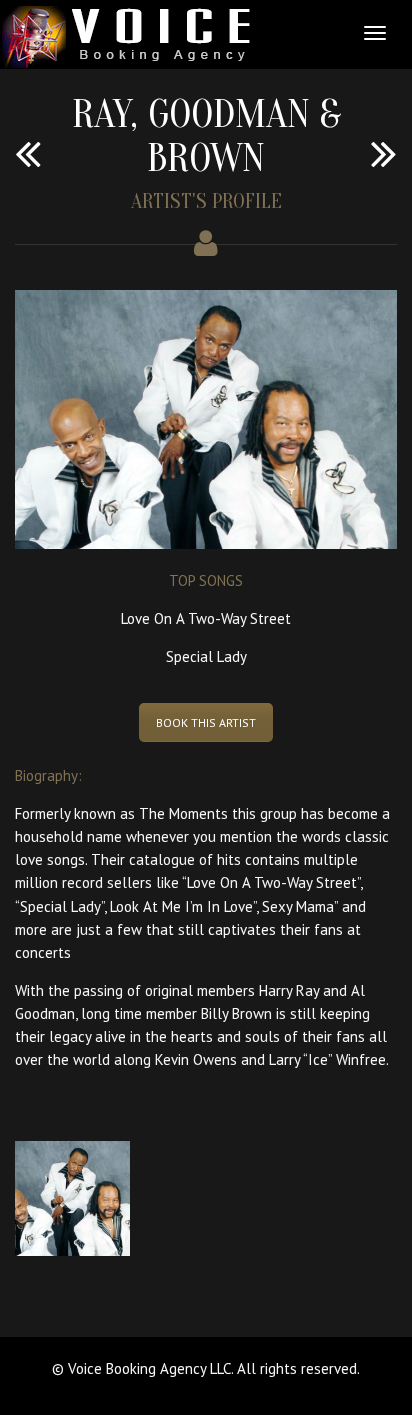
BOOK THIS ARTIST (206, 722)
